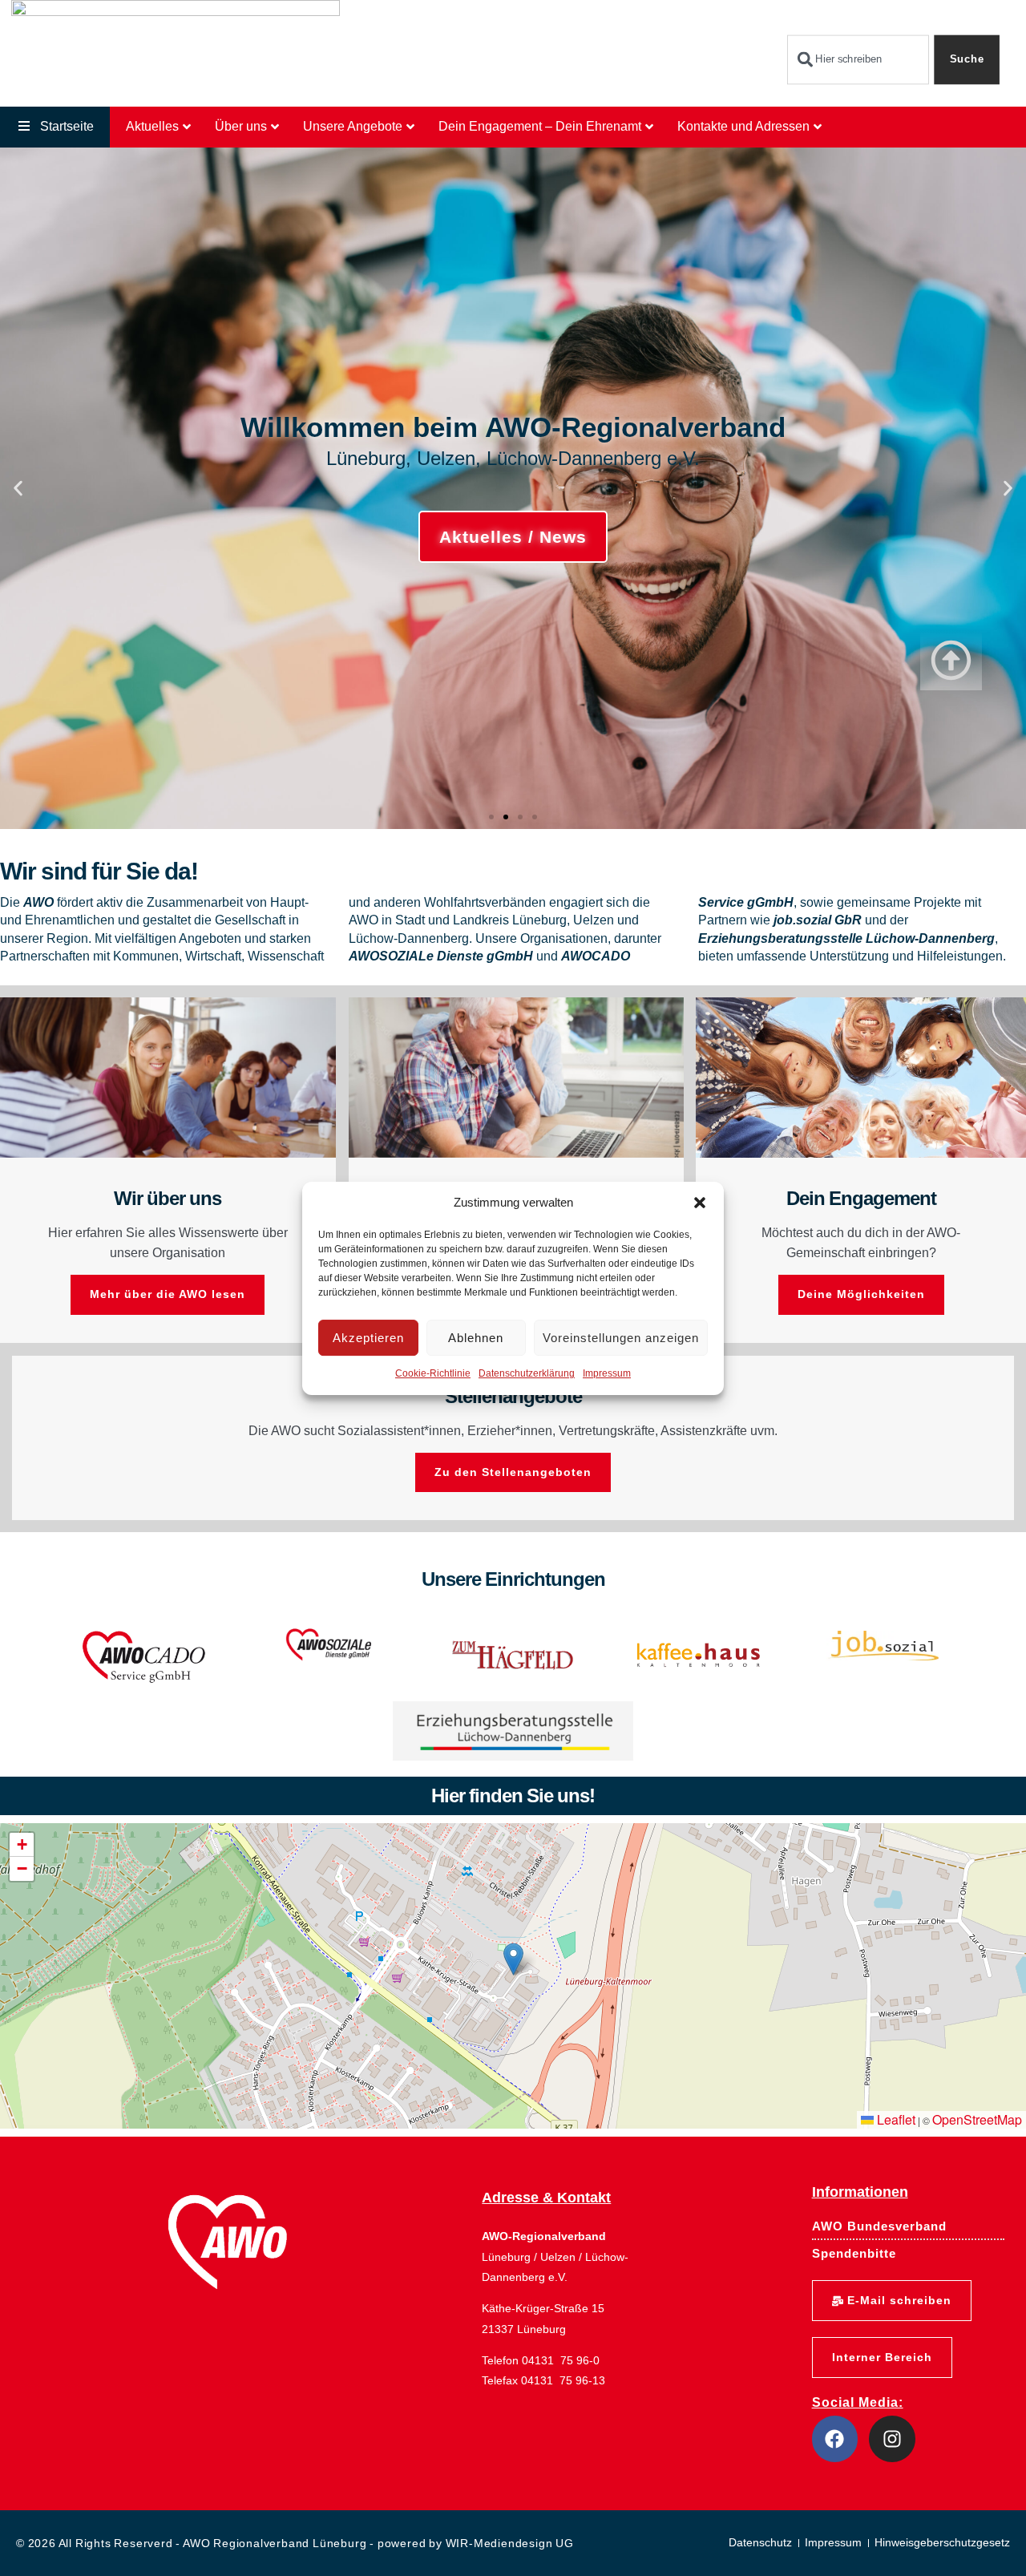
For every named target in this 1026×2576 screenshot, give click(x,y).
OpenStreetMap (977, 2119)
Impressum (607, 1373)
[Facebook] (835, 2439)
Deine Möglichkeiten (861, 1294)
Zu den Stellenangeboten (513, 1472)
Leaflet (895, 2119)
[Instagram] (892, 2439)
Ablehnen (476, 1338)
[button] (700, 1203)
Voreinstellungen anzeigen (621, 1338)
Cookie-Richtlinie (433, 1373)
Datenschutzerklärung (527, 1373)
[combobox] (858, 60)
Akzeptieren (368, 1338)
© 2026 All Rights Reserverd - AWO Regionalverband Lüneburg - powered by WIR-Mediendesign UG (295, 2543)
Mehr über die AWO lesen (168, 1294)
